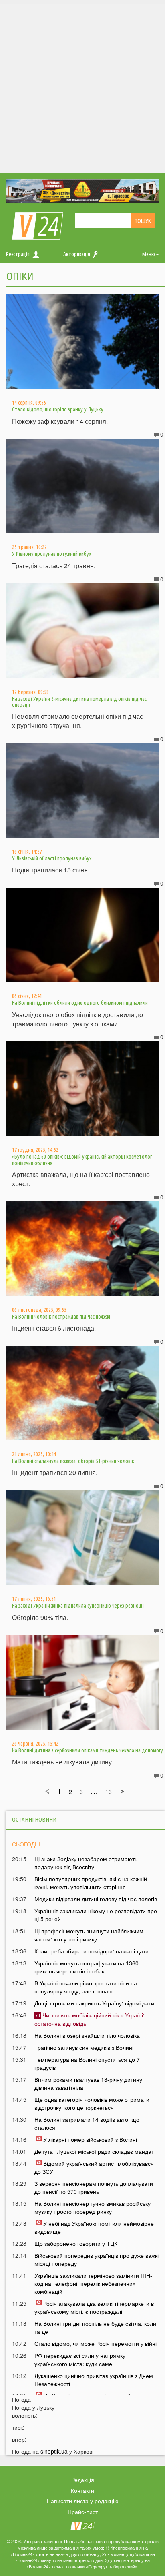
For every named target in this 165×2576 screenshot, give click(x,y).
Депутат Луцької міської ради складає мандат (94, 2151)
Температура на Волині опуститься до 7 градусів (87, 2063)
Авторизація (77, 254)
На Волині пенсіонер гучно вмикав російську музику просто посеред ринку (93, 2207)
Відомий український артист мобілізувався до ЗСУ (94, 2167)
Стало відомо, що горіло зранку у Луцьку (58, 409)
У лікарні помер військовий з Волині (90, 2139)
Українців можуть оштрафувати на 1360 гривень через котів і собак (87, 1967)
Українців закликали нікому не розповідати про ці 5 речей (96, 1915)
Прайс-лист (83, 2512)
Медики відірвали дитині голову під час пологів (96, 1899)
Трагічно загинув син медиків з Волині (84, 2047)
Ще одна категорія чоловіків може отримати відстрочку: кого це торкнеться (92, 2103)
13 (109, 1792)
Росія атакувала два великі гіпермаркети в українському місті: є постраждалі (94, 2307)
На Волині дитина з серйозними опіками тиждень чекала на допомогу (88, 1750)
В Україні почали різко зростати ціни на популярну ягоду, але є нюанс (86, 1987)
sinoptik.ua (54, 2451)
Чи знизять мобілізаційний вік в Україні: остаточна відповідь (90, 2019)
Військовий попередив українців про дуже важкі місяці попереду (97, 2259)
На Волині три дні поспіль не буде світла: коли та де (95, 2327)
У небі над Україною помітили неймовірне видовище (94, 2227)
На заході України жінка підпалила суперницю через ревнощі (78, 1606)
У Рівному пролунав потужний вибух (51, 554)
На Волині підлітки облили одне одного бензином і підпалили (80, 1003)
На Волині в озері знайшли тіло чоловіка (87, 2035)
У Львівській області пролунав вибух (52, 858)
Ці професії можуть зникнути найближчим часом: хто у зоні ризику (89, 1935)
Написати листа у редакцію (83, 2501)
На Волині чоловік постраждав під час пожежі (61, 1317)
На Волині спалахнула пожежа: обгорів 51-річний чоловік (73, 1461)
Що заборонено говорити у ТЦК (76, 2243)
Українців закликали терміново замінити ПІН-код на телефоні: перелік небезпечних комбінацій (93, 2283)
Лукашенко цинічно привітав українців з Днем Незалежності (94, 2380)
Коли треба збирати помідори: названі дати (92, 1951)
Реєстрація (18, 254)
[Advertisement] (82, 86)
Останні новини (34, 1819)
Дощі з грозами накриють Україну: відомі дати (94, 2003)
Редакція (83, 2480)
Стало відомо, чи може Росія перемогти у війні (96, 2343)
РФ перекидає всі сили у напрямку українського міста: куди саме (80, 2359)
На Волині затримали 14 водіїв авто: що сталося (87, 2123)
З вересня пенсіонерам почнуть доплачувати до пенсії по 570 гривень (94, 2187)
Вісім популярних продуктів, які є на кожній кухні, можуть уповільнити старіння (91, 1883)
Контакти (82, 2490)
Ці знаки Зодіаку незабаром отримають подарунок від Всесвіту (86, 1863)
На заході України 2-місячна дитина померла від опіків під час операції (79, 702)
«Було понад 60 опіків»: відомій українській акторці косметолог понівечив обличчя (82, 1160)
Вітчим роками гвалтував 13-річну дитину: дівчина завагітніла (89, 2083)
